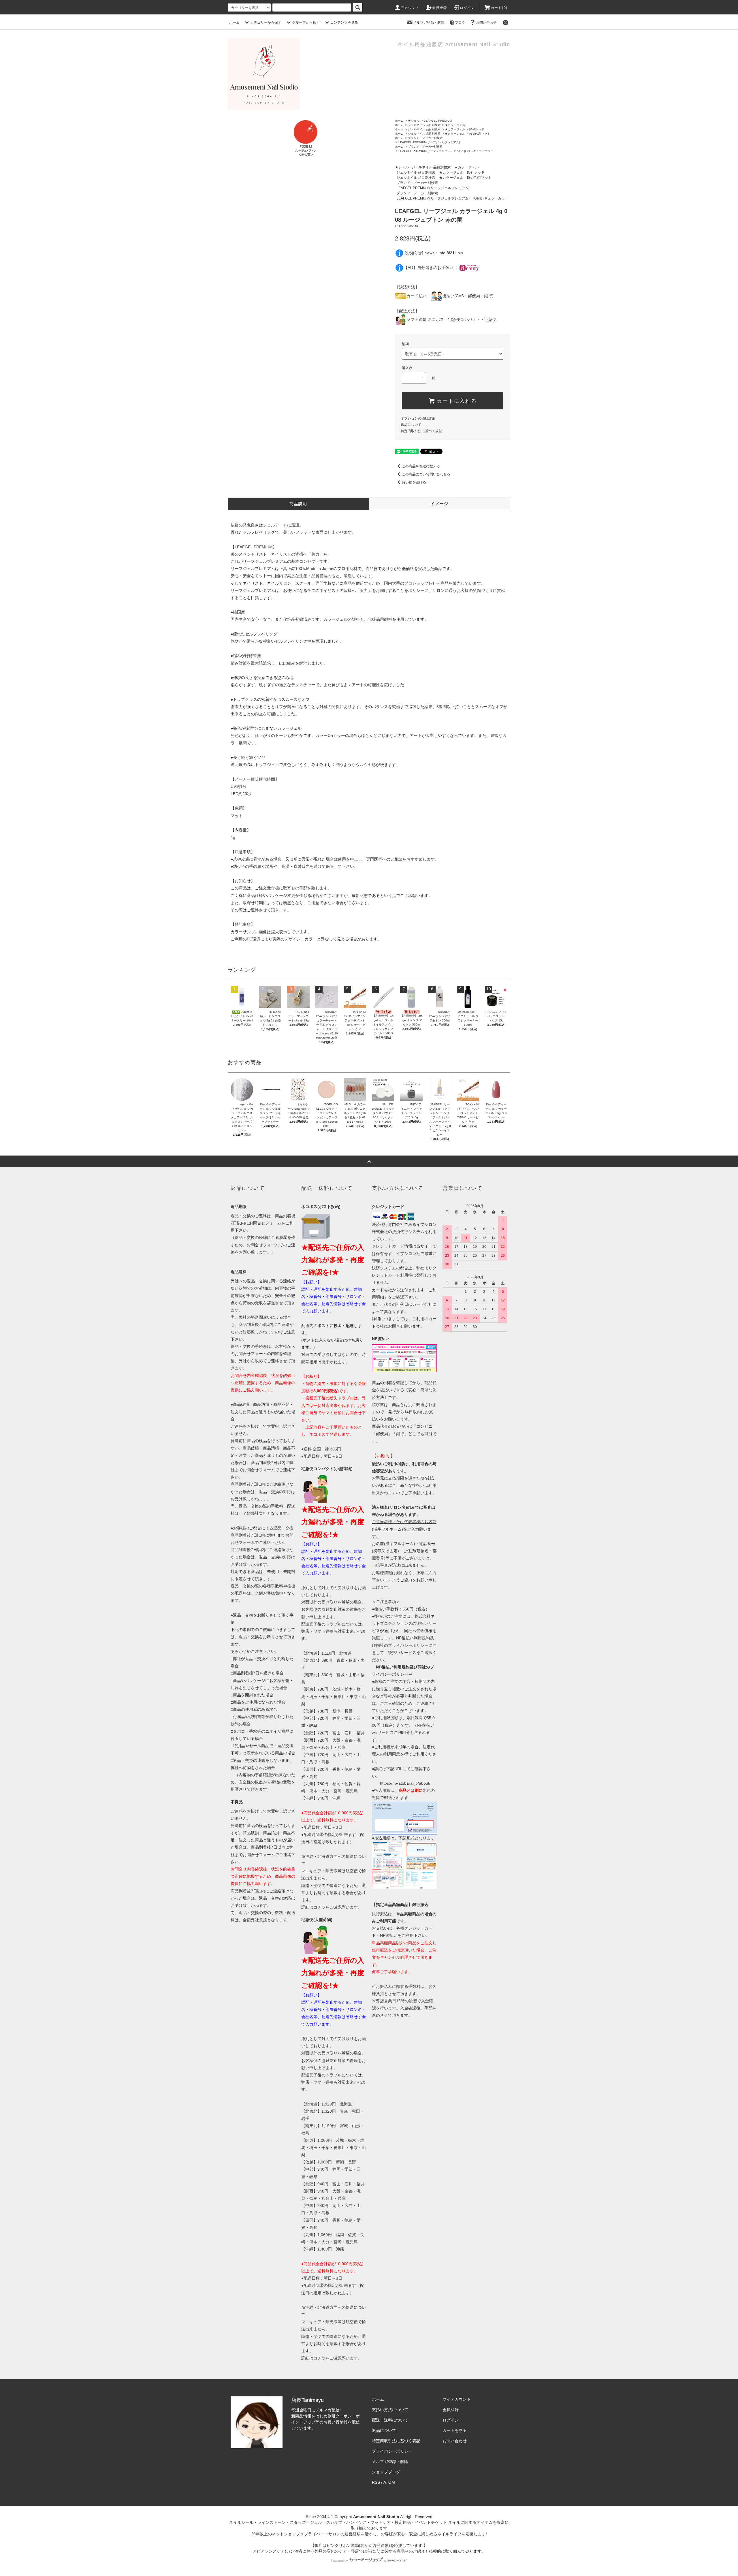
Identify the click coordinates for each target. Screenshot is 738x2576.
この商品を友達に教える (421, 466)
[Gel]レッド (477, 129)
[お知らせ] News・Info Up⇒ (434, 253)
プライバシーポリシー (392, 2451)
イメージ (440, 504)
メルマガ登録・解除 (429, 22)
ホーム (234, 22)
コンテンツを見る (344, 22)
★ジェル (414, 121)
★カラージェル (455, 125)
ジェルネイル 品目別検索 (424, 125)
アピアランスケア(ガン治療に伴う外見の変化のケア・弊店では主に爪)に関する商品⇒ (331, 2551)
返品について (411, 425)
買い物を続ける (414, 482)
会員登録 (440, 8)
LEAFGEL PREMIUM (438, 121)
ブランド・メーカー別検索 (425, 138)
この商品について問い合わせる (426, 474)
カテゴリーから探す (266, 22)
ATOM (389, 2482)
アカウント (410, 8)
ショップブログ (386, 2472)
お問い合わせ (486, 22)
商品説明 (298, 504)
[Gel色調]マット (480, 134)
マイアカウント (457, 2399)
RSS (376, 2482)
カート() (499, 8)
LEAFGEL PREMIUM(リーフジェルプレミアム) (429, 142)
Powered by (340, 2561)
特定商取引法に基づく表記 (421, 431)
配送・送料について (390, 2420)
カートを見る (455, 2430)
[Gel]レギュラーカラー (479, 151)
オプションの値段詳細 (418, 418)
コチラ (319, 1907)
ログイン (467, 8)
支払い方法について (390, 2410)
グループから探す (306, 22)
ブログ (460, 22)
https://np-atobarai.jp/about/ (405, 1783)
